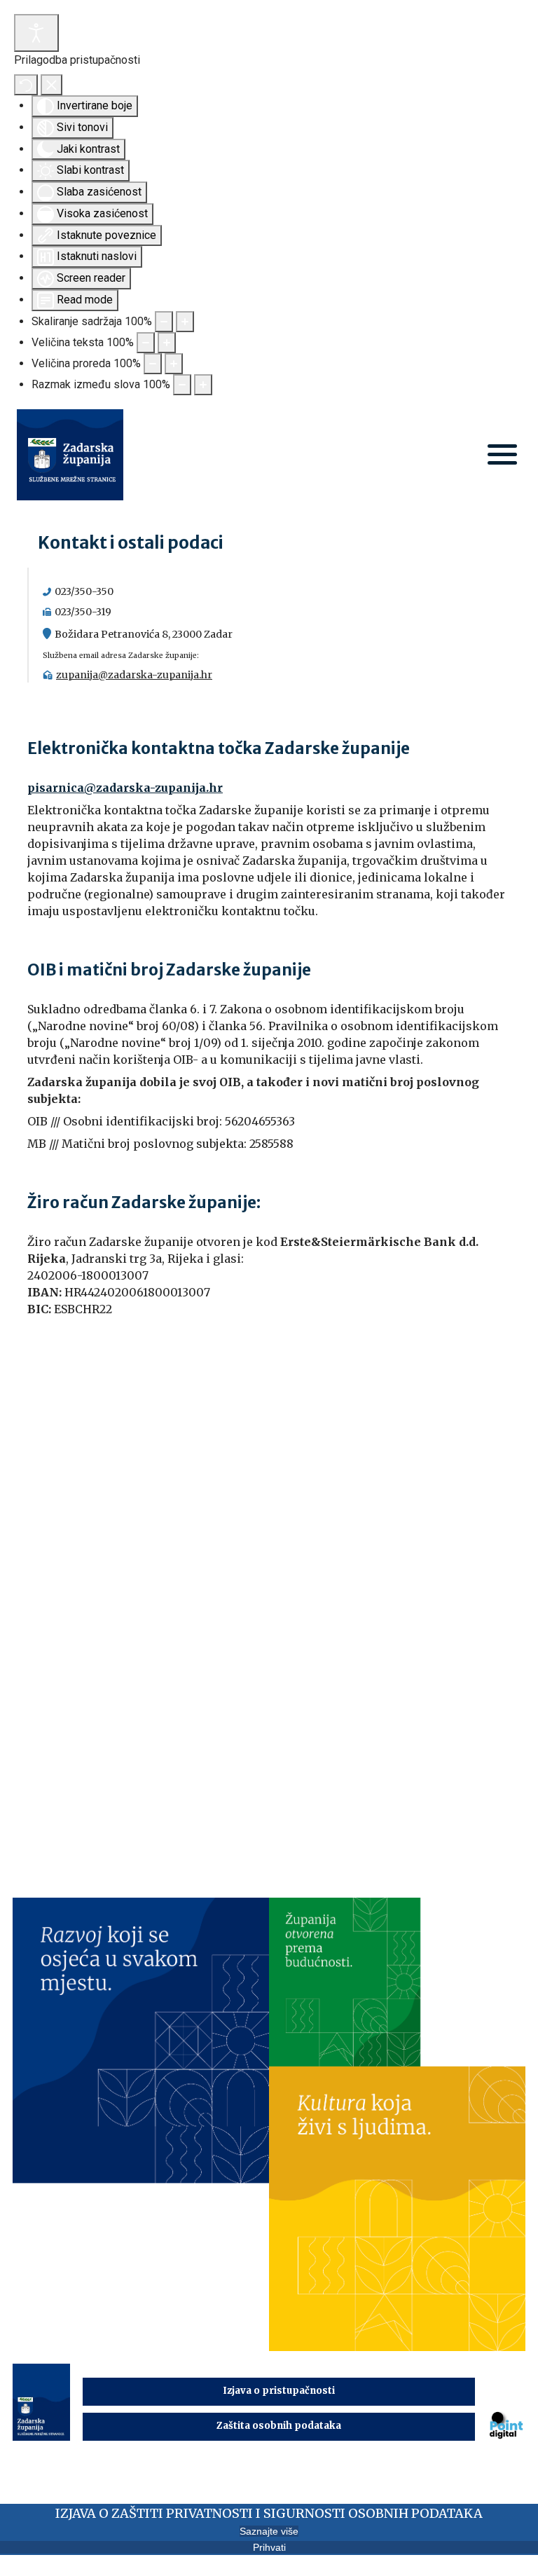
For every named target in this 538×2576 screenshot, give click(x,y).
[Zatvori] (51, 85)
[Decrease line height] (153, 364)
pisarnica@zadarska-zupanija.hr (125, 788)
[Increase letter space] (203, 385)
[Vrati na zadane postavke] (26, 85)
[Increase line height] (174, 364)
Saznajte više (269, 2531)
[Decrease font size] (146, 343)
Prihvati (269, 2547)
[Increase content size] (185, 322)
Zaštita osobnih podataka (279, 2426)
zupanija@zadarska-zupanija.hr (134, 675)
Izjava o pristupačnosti (279, 2391)
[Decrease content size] (164, 322)
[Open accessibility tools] (36, 33)
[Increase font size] (167, 343)
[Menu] (502, 456)
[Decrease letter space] (182, 385)
